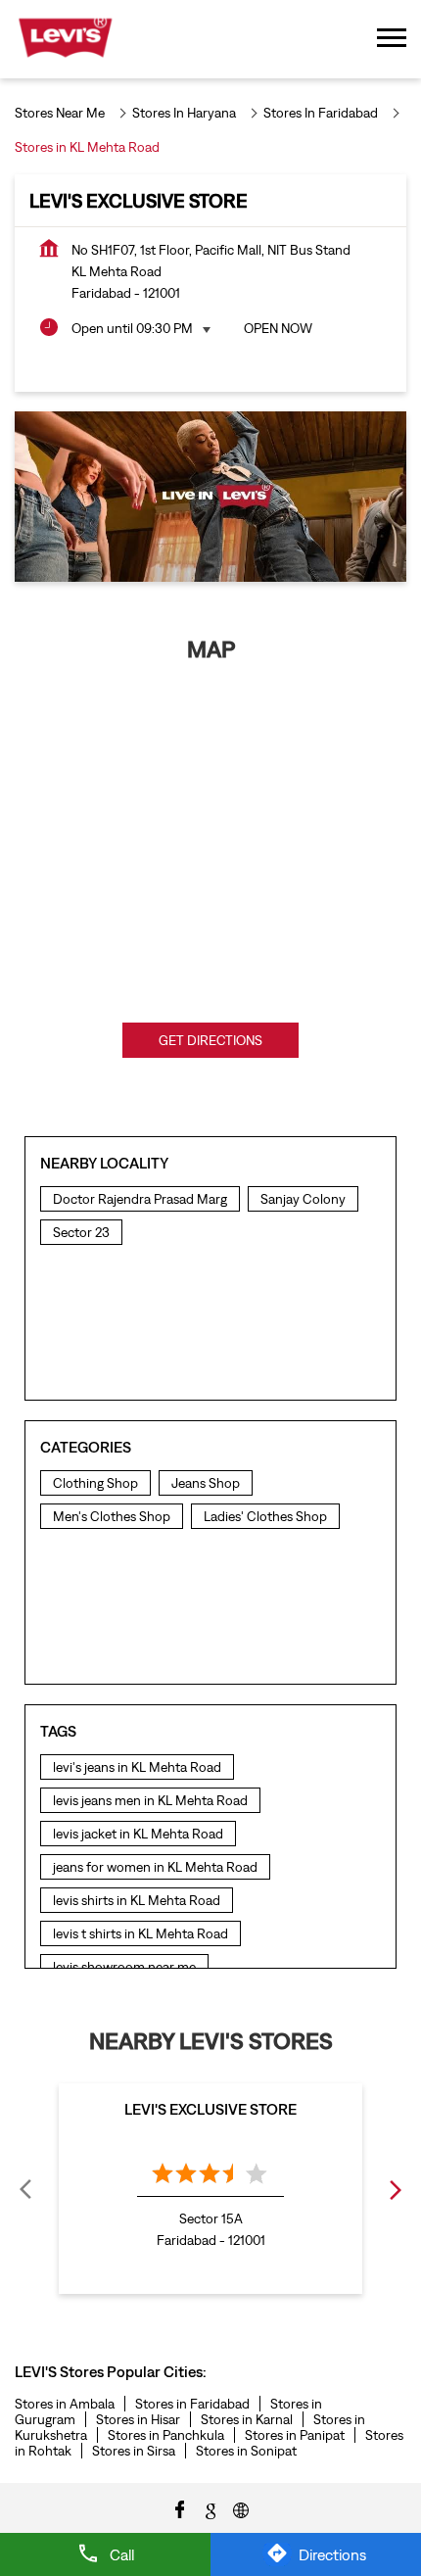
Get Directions (210, 1040)
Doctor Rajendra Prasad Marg (140, 1199)
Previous (26, 2189)
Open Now (278, 328)
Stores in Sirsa (134, 2451)
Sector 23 (81, 1232)
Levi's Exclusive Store (210, 2109)
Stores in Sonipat (246, 2451)
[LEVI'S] (65, 39)
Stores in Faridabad (192, 2404)
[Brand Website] (241, 2508)
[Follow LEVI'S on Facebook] (180, 2508)
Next (395, 2189)
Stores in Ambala (65, 2404)
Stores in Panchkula (166, 2435)
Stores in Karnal (247, 2419)
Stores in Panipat (295, 2435)
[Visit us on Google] (210, 2508)
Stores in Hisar (138, 2419)
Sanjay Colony (303, 1199)
